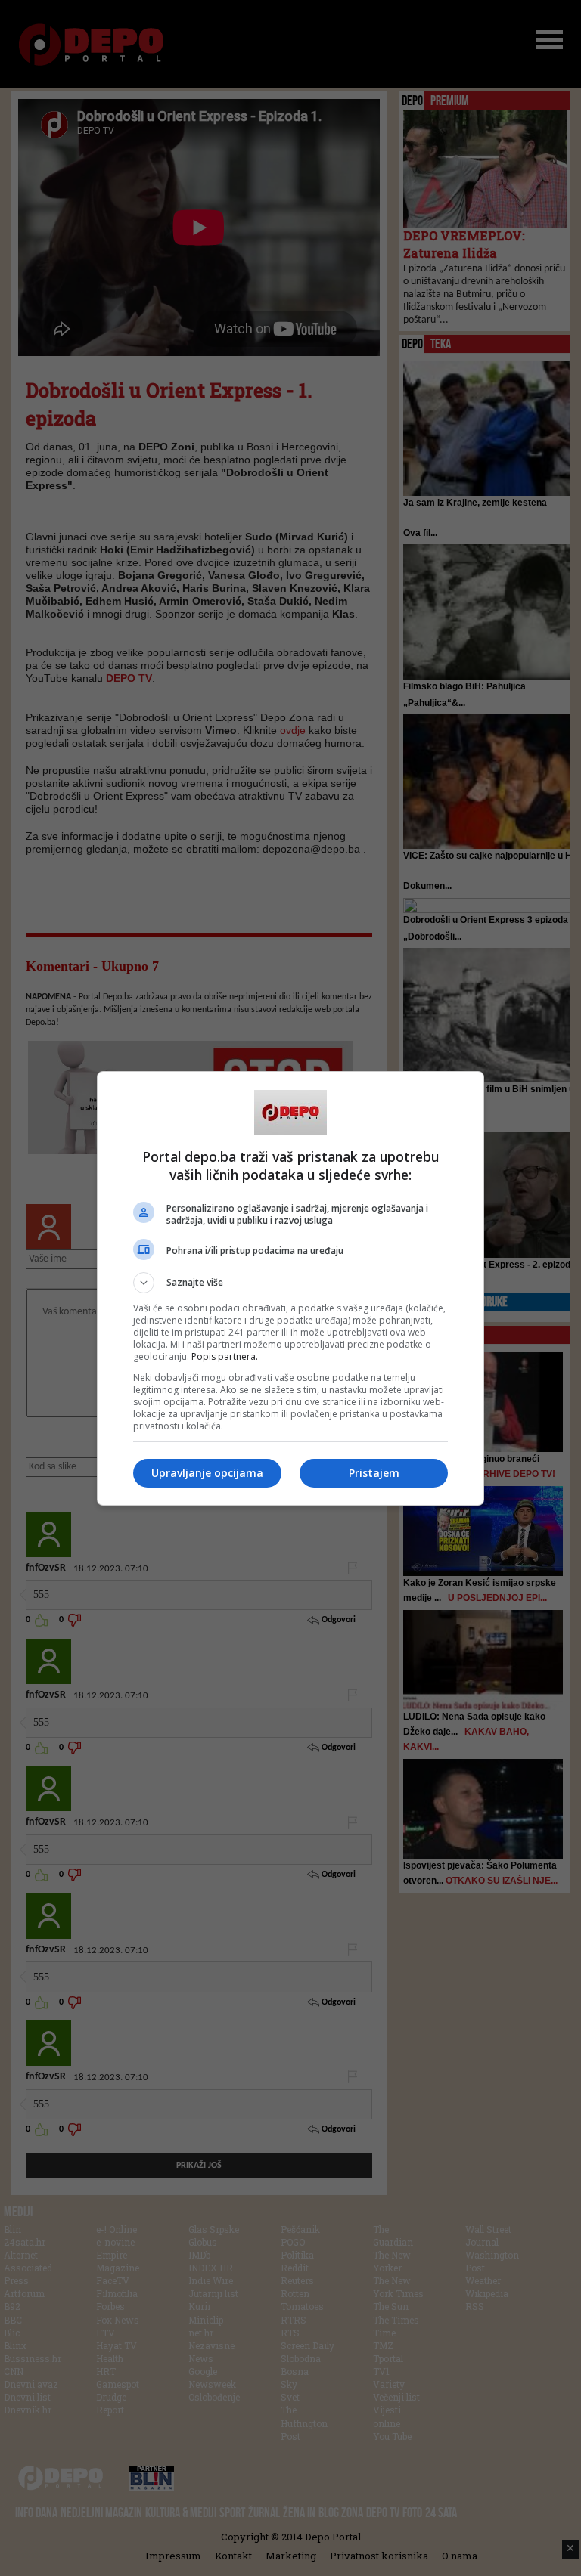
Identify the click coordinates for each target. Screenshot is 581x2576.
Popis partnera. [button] (225, 1356)
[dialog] (290, 1288)
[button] (290, 1283)
